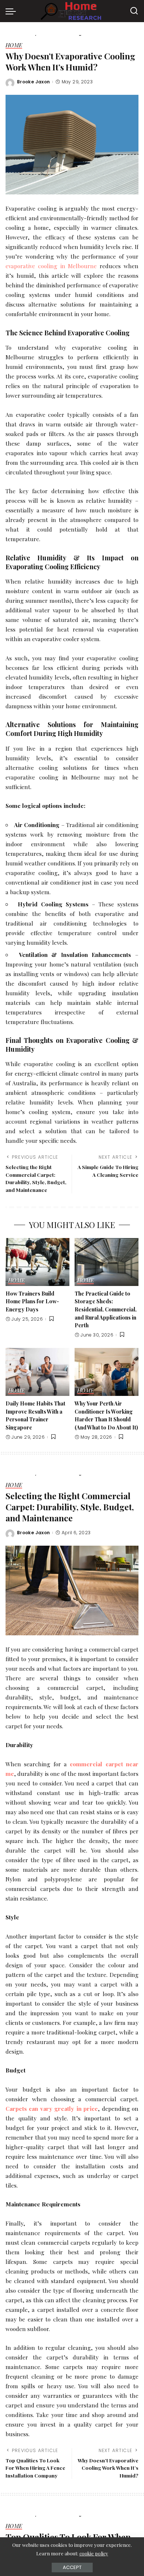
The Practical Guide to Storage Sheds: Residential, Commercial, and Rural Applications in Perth (106, 1309)
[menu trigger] (13, 11)
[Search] (134, 11)
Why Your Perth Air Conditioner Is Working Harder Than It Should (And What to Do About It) (106, 1415)
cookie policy (94, 2553)
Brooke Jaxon (33, 82)
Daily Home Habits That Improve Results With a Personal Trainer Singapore (35, 1415)
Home (14, 46)
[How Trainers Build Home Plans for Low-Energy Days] (37, 1262)
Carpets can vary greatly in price (52, 2108)
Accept (72, 2567)
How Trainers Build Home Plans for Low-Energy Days (32, 1301)
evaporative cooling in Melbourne (51, 266)
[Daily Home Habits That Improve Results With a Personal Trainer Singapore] (37, 1372)
